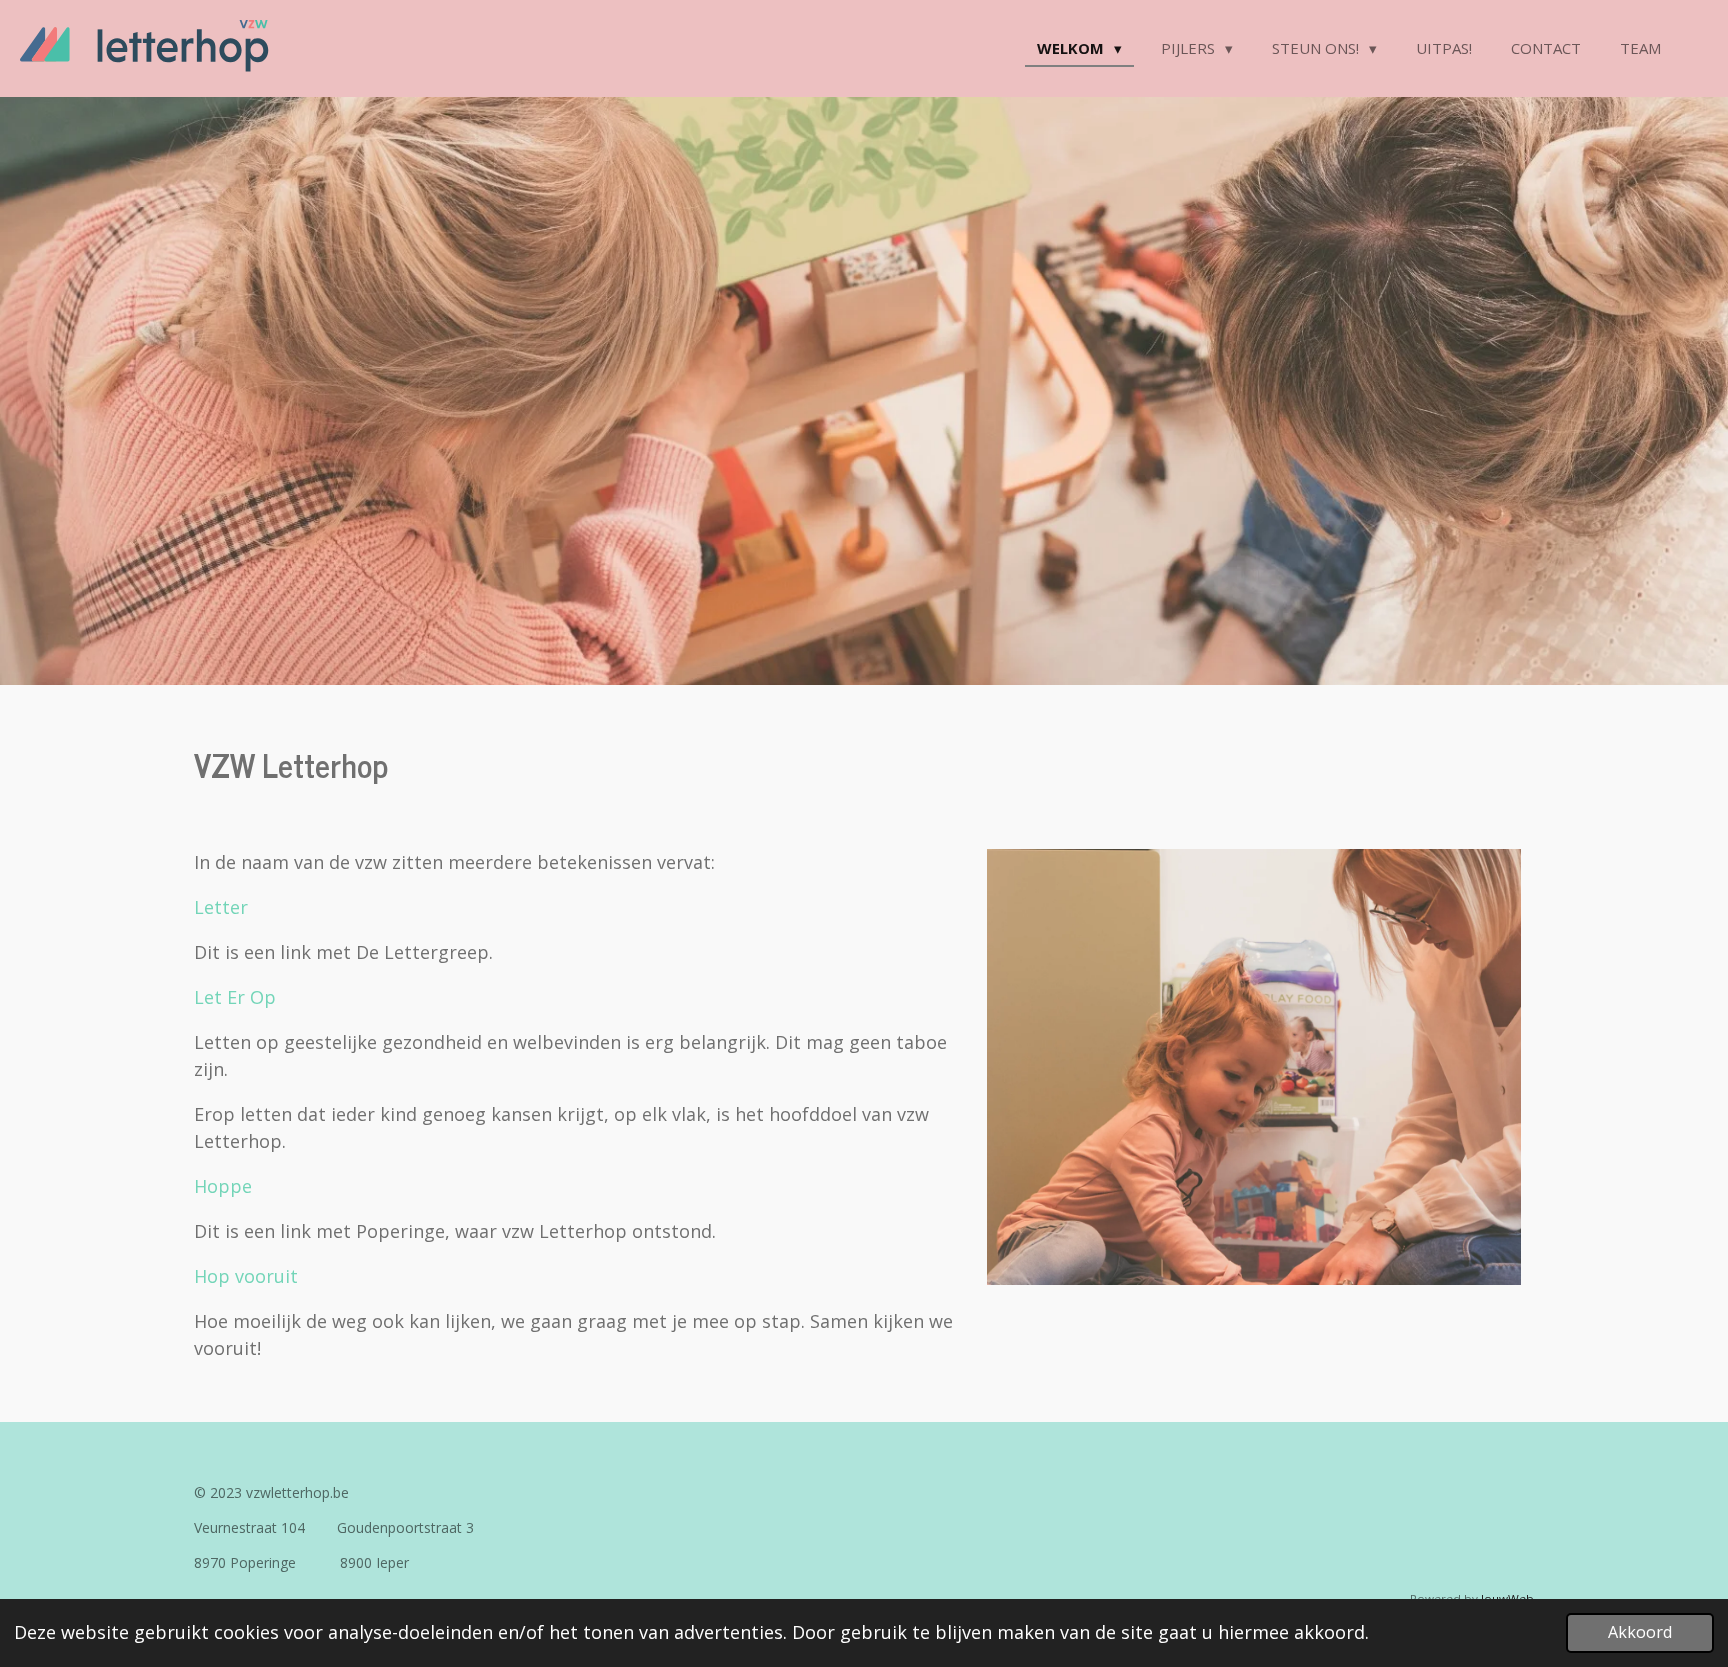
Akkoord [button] (1640, 1632)
